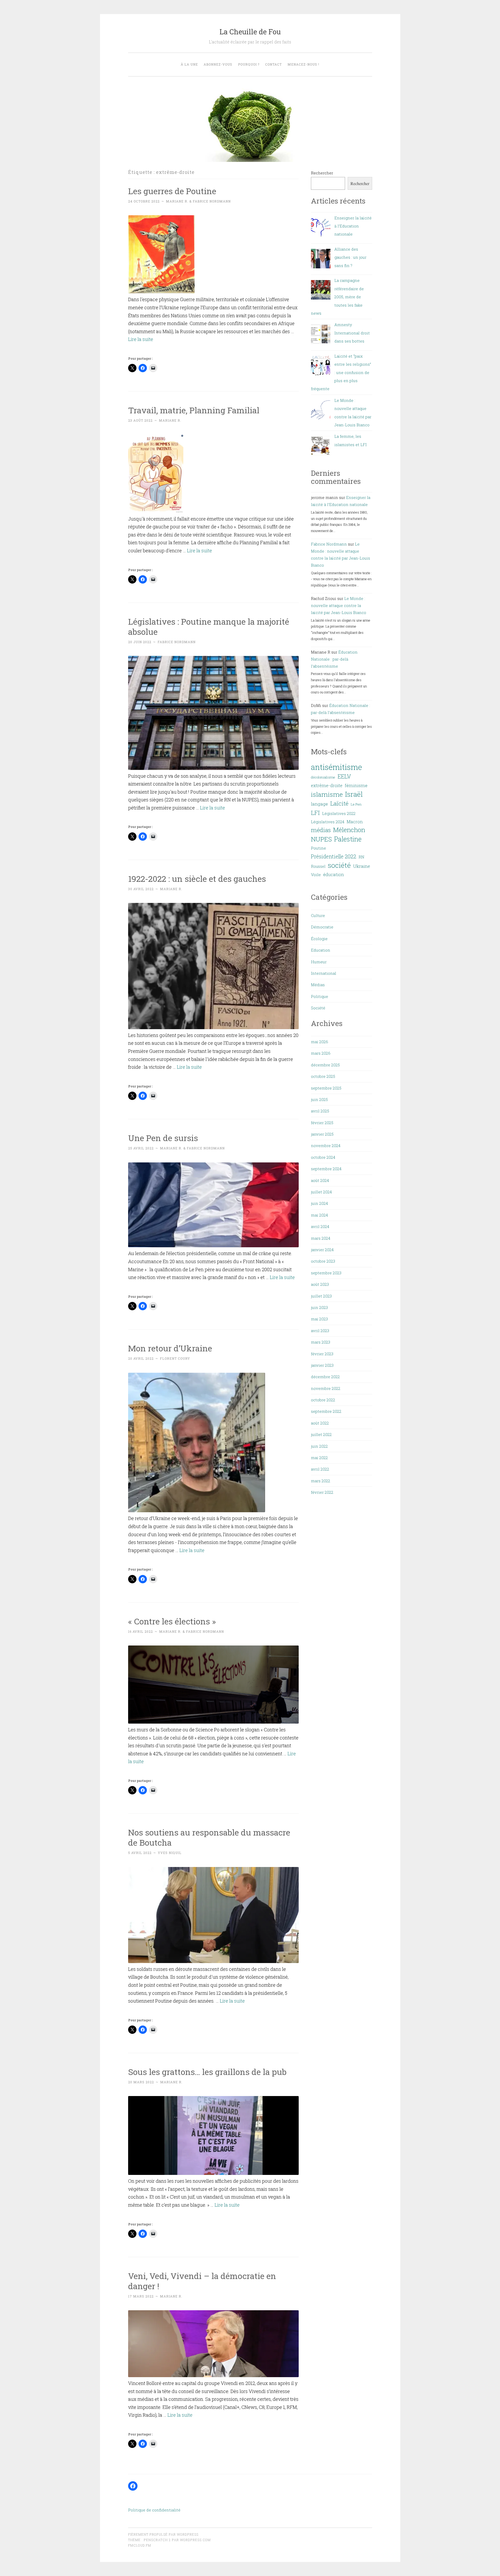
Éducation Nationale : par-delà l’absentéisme (334, 659)
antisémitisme (336, 767)
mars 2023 (321, 1342)
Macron (355, 822)
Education (321, 950)
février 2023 (322, 1354)
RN (361, 857)
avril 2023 (320, 1331)
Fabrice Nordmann (177, 642)
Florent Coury (175, 1358)
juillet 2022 (321, 1434)
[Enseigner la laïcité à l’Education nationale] (321, 229)
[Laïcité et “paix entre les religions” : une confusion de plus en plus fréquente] (321, 367)
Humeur (319, 962)
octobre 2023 (323, 1261)
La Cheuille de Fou (250, 32)
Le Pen (356, 804)
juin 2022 (319, 1446)
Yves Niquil (170, 1853)
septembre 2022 (326, 1411)
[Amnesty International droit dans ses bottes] (321, 335)
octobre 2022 (323, 1400)
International (324, 973)
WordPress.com (195, 2540)
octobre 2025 (323, 1076)
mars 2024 (321, 1238)
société (339, 865)
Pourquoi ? (249, 64)
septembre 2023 (326, 1273)
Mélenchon (349, 830)
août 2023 (320, 1284)
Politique (320, 996)
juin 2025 (319, 1099)
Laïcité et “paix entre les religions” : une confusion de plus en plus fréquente (341, 372)
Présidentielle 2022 (334, 856)
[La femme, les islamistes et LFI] (321, 447)
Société (318, 1008)
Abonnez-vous (218, 64)
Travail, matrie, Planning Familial (194, 410)
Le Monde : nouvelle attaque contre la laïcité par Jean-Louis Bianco (339, 605)
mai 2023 (319, 1319)
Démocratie (322, 927)
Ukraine (362, 866)
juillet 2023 (321, 1296)
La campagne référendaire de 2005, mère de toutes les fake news (337, 297)
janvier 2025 (322, 1134)
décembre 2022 (325, 1377)
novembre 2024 (326, 1145)
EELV (344, 776)
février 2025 (322, 1123)
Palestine (348, 839)
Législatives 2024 (328, 822)
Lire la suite (141, 339)
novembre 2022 (326, 1388)
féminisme (356, 785)
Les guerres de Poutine (172, 191)
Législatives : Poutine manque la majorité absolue (209, 626)
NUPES (321, 839)
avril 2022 (320, 1469)
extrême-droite (327, 785)
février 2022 (322, 1492)
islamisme (327, 794)
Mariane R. (170, 420)
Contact (273, 64)
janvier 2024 (322, 1250)
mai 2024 (319, 1215)
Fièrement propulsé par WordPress (163, 2534)
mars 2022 (321, 1481)
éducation (334, 874)
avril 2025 (320, 1111)
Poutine (318, 848)
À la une (189, 64)
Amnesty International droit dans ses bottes (352, 333)
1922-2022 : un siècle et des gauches (197, 879)
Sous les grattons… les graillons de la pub (207, 2072)
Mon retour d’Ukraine (170, 1348)
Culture (318, 915)
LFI (315, 813)
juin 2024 (319, 1203)
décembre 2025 (325, 1065)
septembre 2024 (326, 1169)
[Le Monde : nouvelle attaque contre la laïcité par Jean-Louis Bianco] (321, 411)
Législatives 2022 (339, 813)
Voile (316, 875)
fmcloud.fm (140, 2545)
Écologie (319, 939)
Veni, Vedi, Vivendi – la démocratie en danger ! (202, 2281)
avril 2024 (320, 1226)
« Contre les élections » (172, 1621)
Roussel (318, 866)
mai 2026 (320, 1042)
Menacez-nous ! (303, 64)
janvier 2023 (322, 1365)
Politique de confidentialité (154, 2510)
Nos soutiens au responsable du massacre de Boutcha (209, 1837)
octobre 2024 (323, 1157)
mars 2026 (321, 1053)
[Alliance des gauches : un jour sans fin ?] (321, 260)
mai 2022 (319, 1458)
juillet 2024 (321, 1192)
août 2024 (320, 1180)
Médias (318, 985)
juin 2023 (319, 1307)
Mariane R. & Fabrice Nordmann (198, 201)
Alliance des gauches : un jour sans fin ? (350, 257)
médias (321, 830)
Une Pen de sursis (163, 1138)
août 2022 (320, 1423)
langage (319, 804)
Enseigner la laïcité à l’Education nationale (353, 226)
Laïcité (339, 803)
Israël (354, 794)
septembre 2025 (326, 1088)
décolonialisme (323, 777)
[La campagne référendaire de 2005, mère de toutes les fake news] (321, 291)
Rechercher (322, 173)
